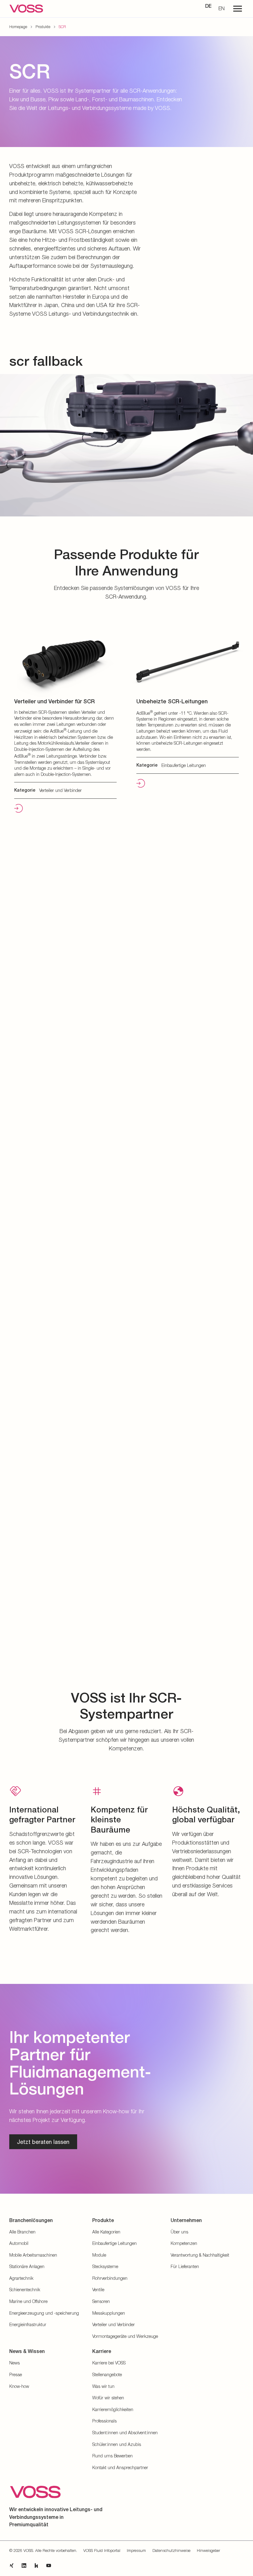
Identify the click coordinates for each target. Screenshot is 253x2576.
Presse (16, 2374)
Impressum (136, 2550)
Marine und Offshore (28, 2301)
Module (99, 2255)
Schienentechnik (25, 2290)
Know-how (19, 2386)
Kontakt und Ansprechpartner (120, 2467)
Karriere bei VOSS (109, 2363)
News (15, 2363)
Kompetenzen (184, 2243)
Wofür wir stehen (108, 2398)
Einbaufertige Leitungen (114, 2243)
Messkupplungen (109, 2313)
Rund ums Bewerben (112, 2456)
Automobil (19, 2243)
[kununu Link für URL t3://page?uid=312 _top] (36, 2565)
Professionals (104, 2421)
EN (222, 8)
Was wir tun (103, 2386)
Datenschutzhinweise (171, 2550)
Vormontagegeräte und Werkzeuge (125, 2336)
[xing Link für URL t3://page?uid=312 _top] (12, 2565)
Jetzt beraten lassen (43, 2142)
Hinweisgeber (208, 2550)
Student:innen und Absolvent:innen (125, 2433)
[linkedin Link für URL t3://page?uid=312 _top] (24, 2565)
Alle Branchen (22, 2232)
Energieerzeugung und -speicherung (44, 2313)
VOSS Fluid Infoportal (102, 2550)
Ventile (98, 2290)
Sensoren (101, 2301)
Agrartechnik (21, 2278)
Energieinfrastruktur (28, 2324)
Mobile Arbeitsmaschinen (33, 2255)
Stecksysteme (105, 2266)
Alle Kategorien (106, 2232)
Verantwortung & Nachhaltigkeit (200, 2255)
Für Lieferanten (185, 2266)
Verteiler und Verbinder (114, 2324)
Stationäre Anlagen (27, 2266)
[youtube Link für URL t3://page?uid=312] (49, 2565)
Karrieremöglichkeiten (113, 2409)
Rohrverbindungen (110, 2278)
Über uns (179, 2232)
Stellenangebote (107, 2374)
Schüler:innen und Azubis (117, 2444)
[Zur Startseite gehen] (26, 9)
